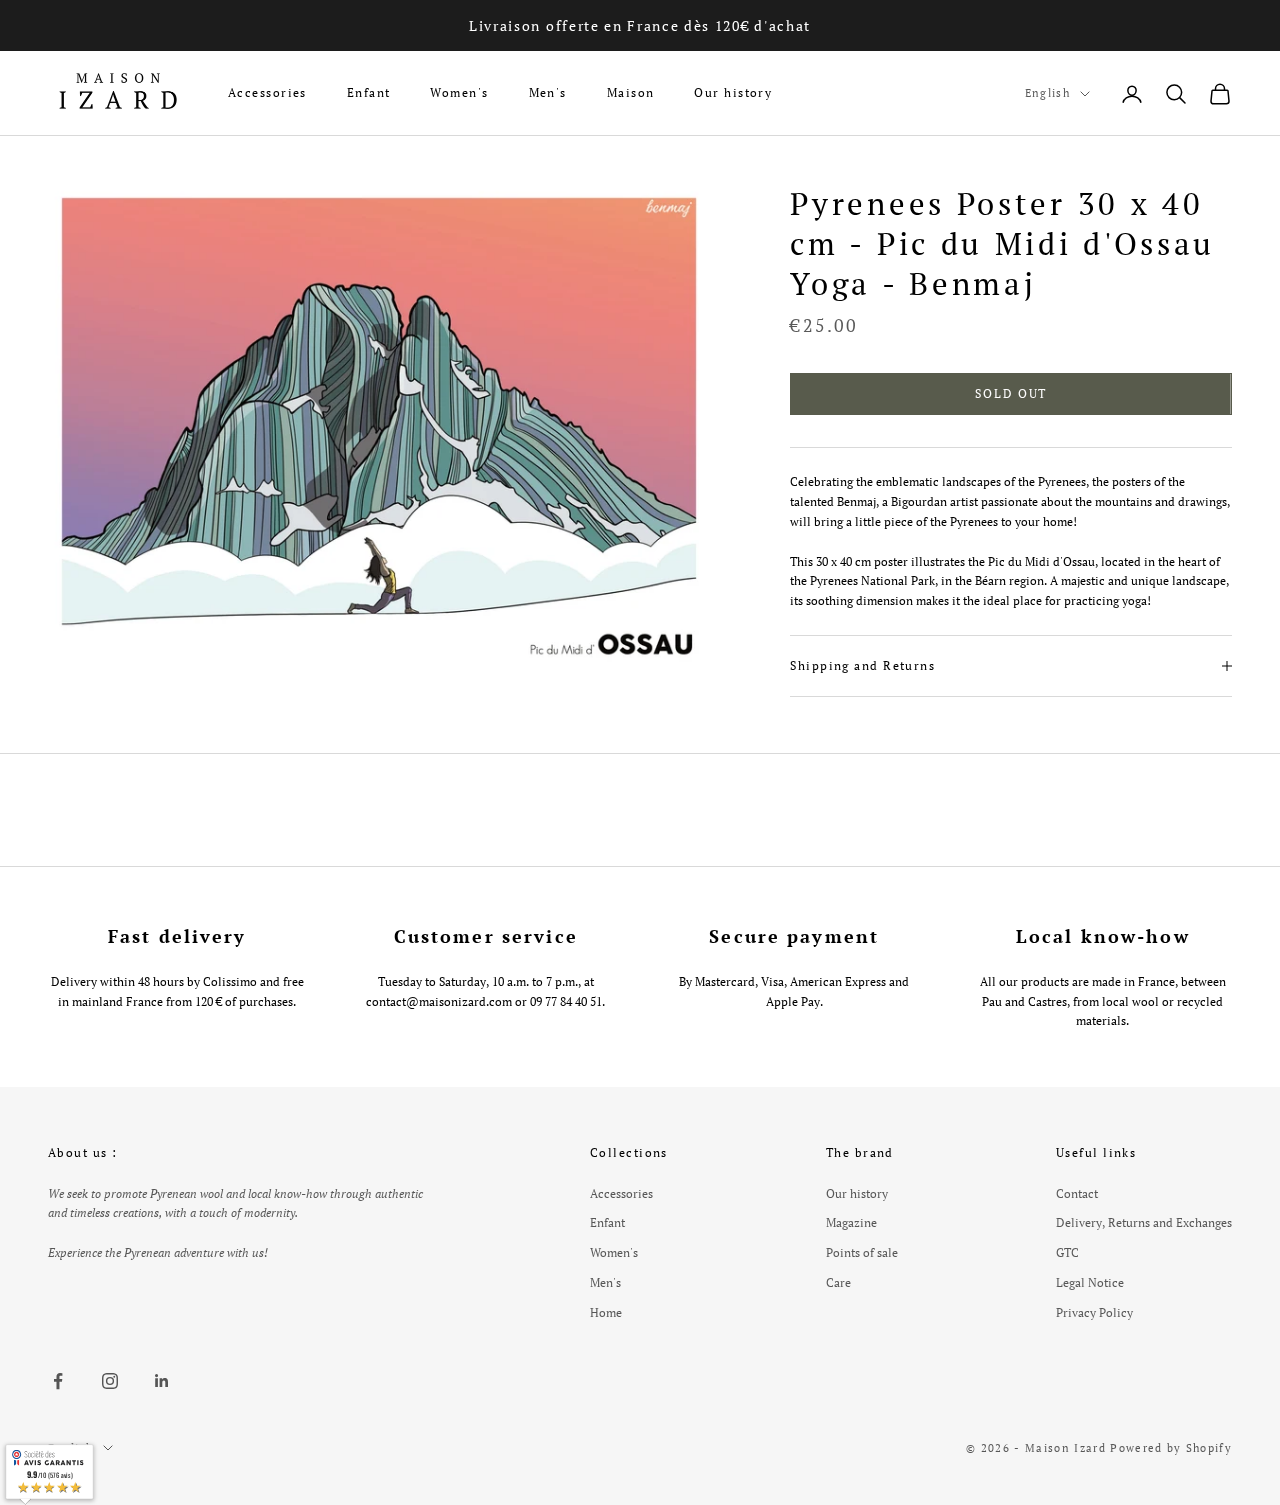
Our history (733, 92)
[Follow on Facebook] (58, 1381)
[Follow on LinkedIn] (162, 1381)
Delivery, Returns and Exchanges (1144, 1222)
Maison (631, 92)
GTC (1067, 1252)
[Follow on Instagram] (110, 1381)
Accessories (267, 92)
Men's (548, 92)
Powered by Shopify (1171, 1448)
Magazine (851, 1222)
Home (606, 1312)
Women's (459, 92)
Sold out (1010, 393)
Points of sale (862, 1252)
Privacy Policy (1094, 1312)
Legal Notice (1090, 1282)
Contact (1077, 1193)
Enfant (369, 92)
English (1047, 93)
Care (838, 1282)
